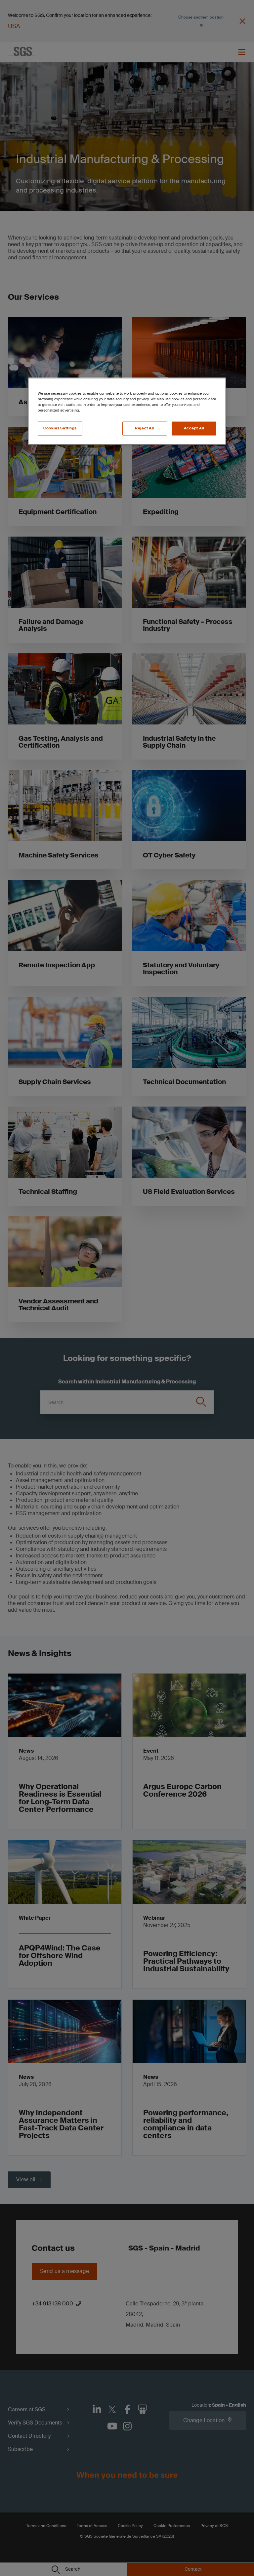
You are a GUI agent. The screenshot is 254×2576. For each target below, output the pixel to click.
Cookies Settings (60, 429)
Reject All (145, 429)
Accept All (194, 429)
